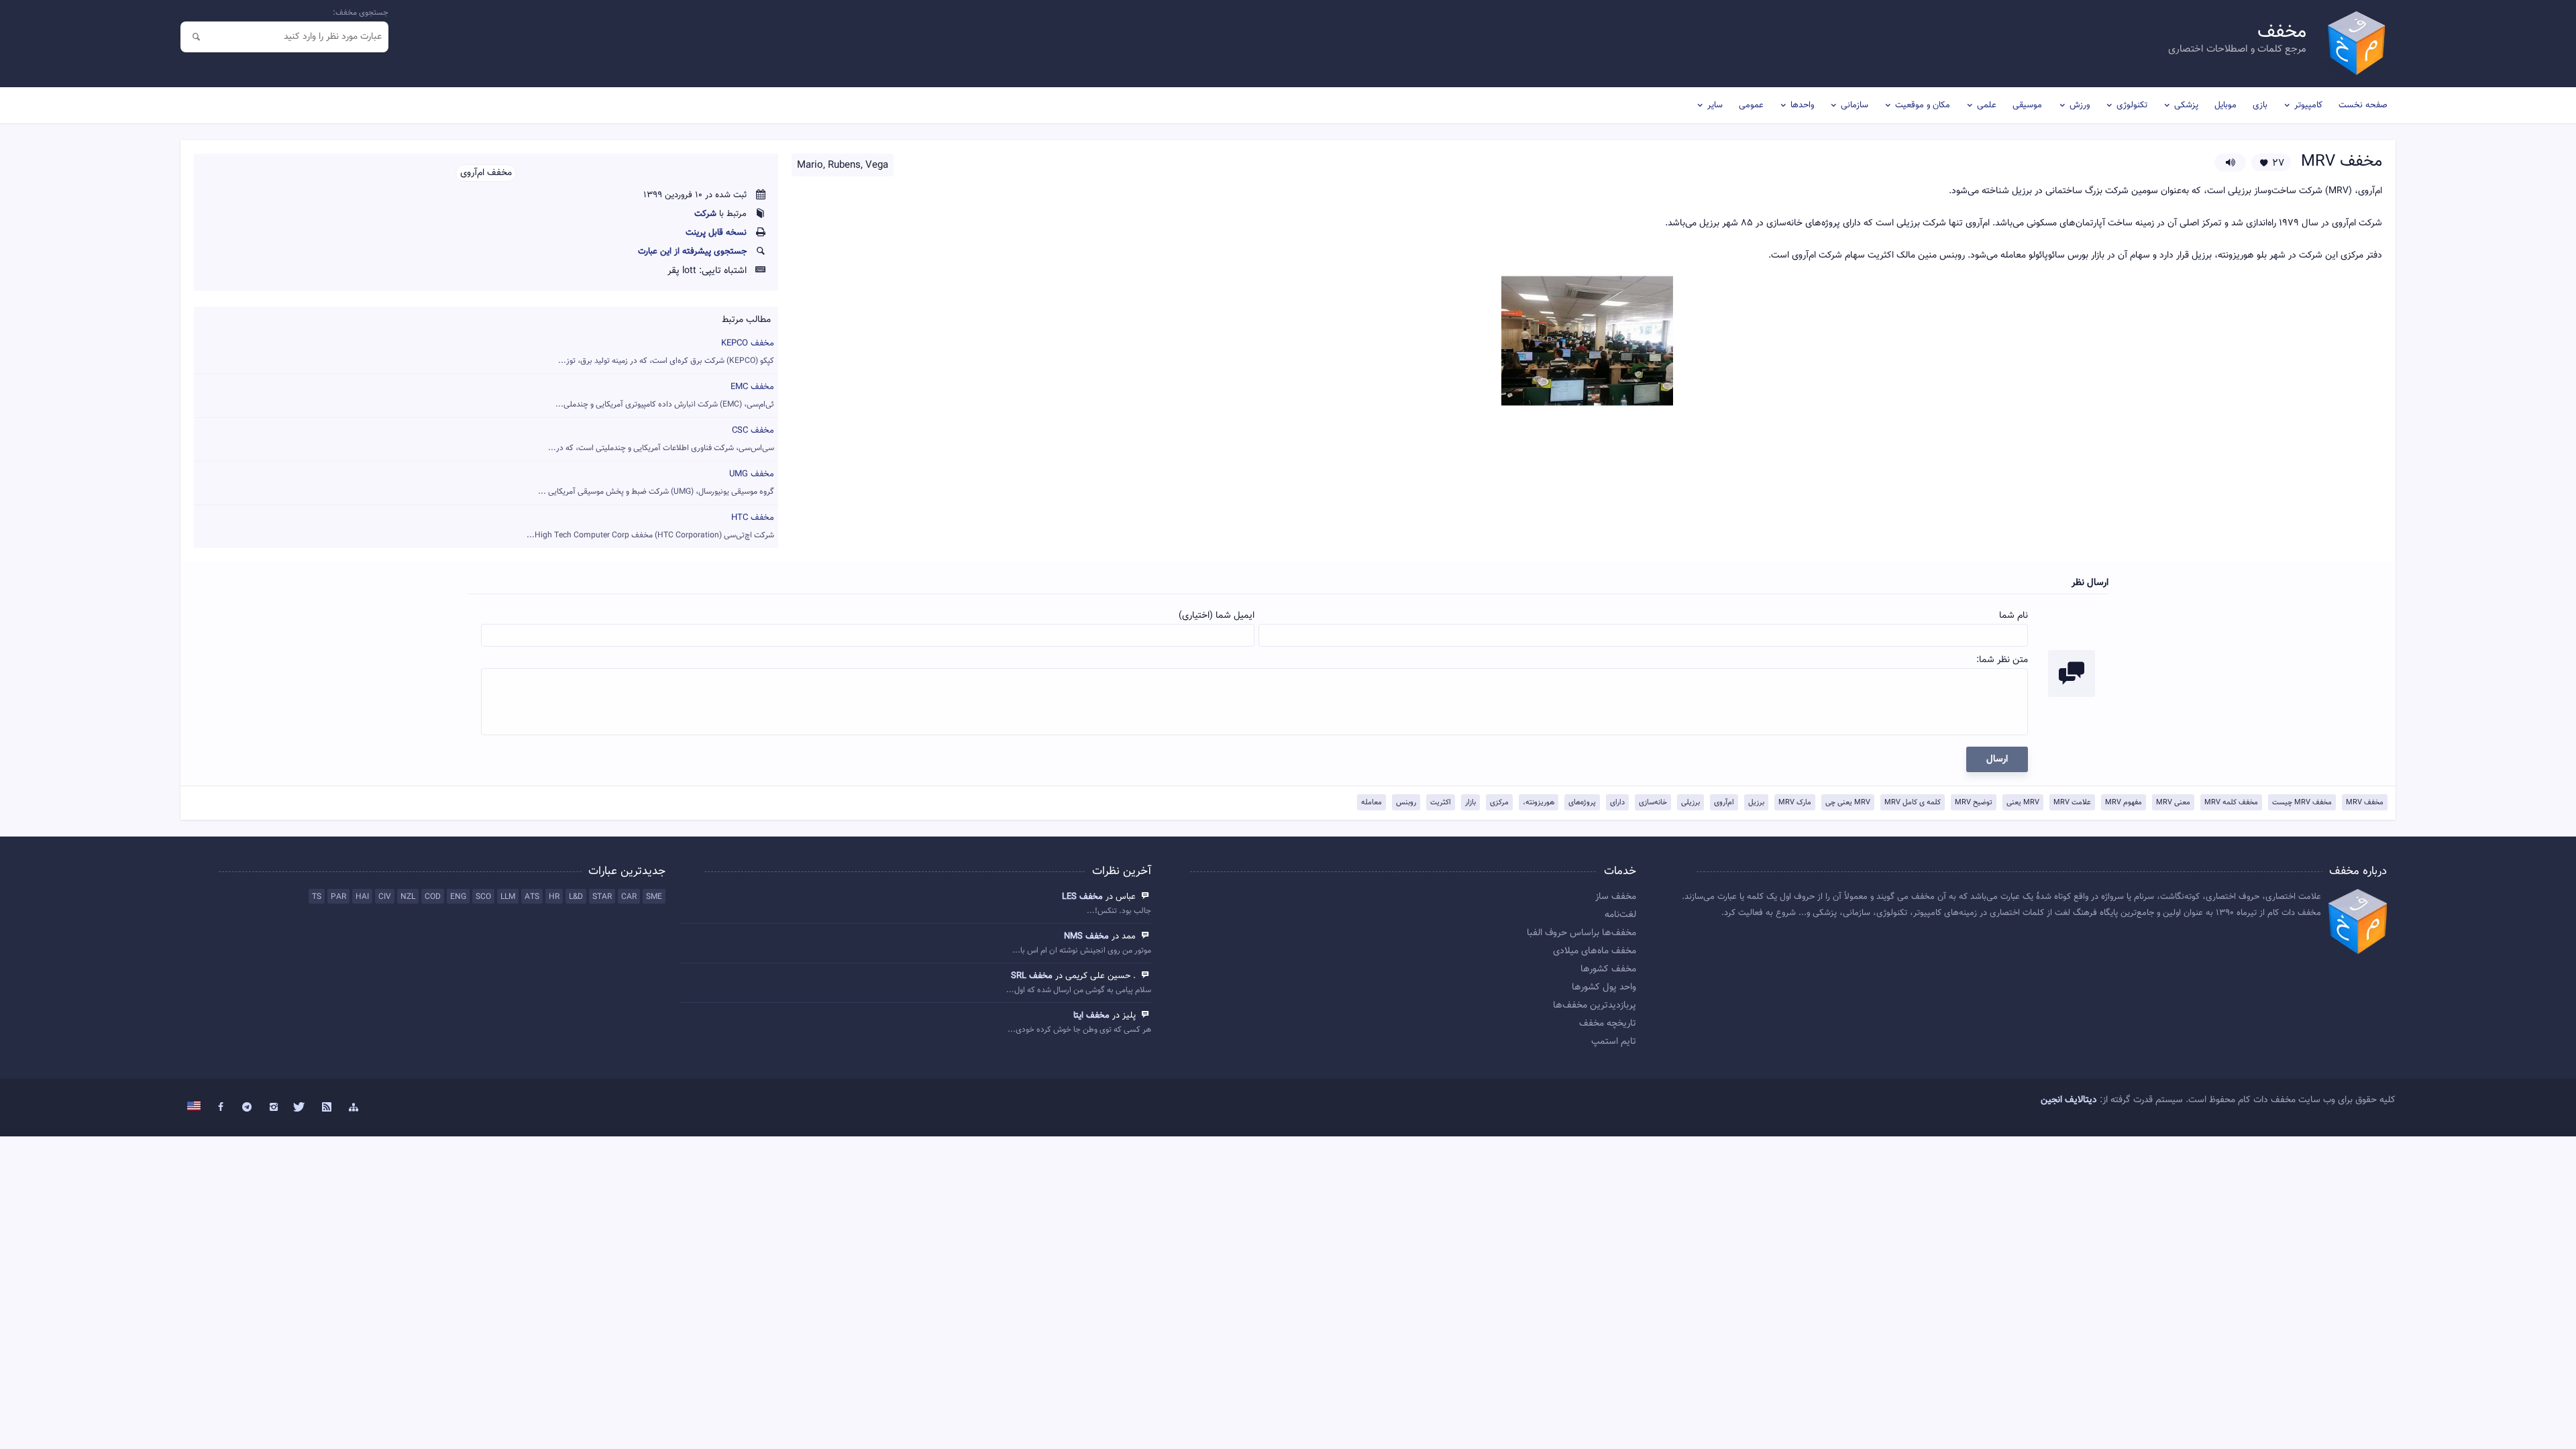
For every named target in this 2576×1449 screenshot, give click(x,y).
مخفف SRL (1032, 976)
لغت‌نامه (1620, 915)
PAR (338, 897)
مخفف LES (1082, 897)
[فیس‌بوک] (221, 1108)
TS (317, 897)
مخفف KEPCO (666, 352)
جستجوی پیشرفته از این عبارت (692, 252)
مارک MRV (1795, 803)
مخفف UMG (656, 483)
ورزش (2080, 105)
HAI (362, 897)
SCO (483, 897)
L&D (576, 897)
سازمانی (1855, 105)
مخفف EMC (665, 395)
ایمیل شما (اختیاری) (1217, 616)
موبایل (2225, 105)
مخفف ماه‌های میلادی (1595, 951)
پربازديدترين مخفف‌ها (1595, 1006)
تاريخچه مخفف (1608, 1024)
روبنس (1406, 803)
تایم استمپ (1614, 1042)
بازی (2260, 105)
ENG (458, 897)
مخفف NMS (1086, 936)
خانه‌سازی (1653, 803)
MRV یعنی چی (1848, 803)
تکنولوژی (2132, 105)
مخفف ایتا (1091, 1016)
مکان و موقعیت (1923, 105)
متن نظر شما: (2002, 660)
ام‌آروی (1724, 803)
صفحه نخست (2363, 105)
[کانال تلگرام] (247, 1108)
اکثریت (1441, 803)
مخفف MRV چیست (2302, 803)
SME (654, 897)
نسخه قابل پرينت (716, 233)
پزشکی (2186, 105)
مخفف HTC (650, 526)
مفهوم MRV (2124, 803)
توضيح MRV (1974, 803)
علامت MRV (2072, 803)
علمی (1987, 105)
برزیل (1756, 803)
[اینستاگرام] (274, 1108)
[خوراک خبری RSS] (327, 1108)
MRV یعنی (2023, 803)
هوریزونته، (1539, 803)
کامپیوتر (2308, 105)
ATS (532, 897)
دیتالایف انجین (2069, 1100)
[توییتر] (301, 1108)
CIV (385, 897)
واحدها (1802, 105)
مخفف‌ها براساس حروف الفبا (1581, 933)
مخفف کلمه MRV (2231, 803)
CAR (629, 897)
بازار (1470, 803)
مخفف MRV (2365, 803)
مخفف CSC (661, 439)
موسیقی (2027, 105)
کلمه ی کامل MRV (1913, 803)
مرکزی (1499, 803)
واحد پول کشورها (1604, 987)
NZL (408, 897)
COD (433, 897)
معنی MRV (2173, 803)
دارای (1617, 803)
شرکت (705, 214)
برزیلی (1690, 803)
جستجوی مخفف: (361, 13)
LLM (508, 897)
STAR (602, 897)
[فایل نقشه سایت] (354, 1108)
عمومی (1751, 105)
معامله (1372, 803)
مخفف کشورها (1608, 969)
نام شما (2014, 616)
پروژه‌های (1582, 803)
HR (554, 897)
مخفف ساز (1616, 897)
